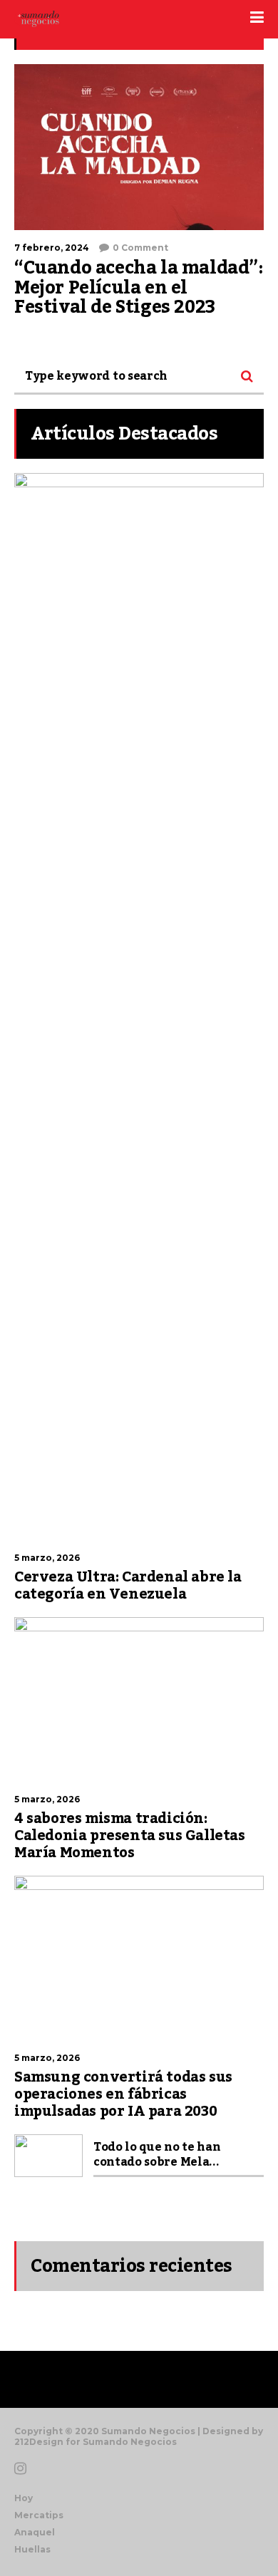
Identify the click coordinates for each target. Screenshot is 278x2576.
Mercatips (39, 2515)
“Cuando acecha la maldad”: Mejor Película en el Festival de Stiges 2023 (139, 287)
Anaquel (35, 2532)
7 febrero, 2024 (52, 248)
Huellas (32, 2549)
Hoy (24, 2498)
